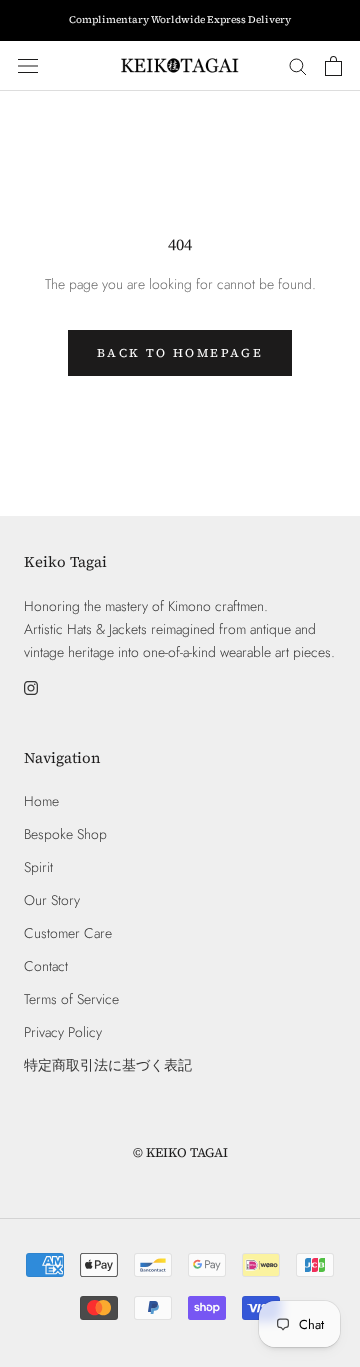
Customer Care (68, 933)
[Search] (298, 65)
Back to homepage (180, 353)
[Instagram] (31, 686)
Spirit (38, 867)
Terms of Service (71, 999)
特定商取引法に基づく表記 (108, 1065)
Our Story (52, 900)
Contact (46, 966)
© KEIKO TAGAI (180, 1152)
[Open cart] (333, 66)
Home (41, 801)
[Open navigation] (28, 66)
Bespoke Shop (65, 834)
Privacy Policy (63, 1032)
